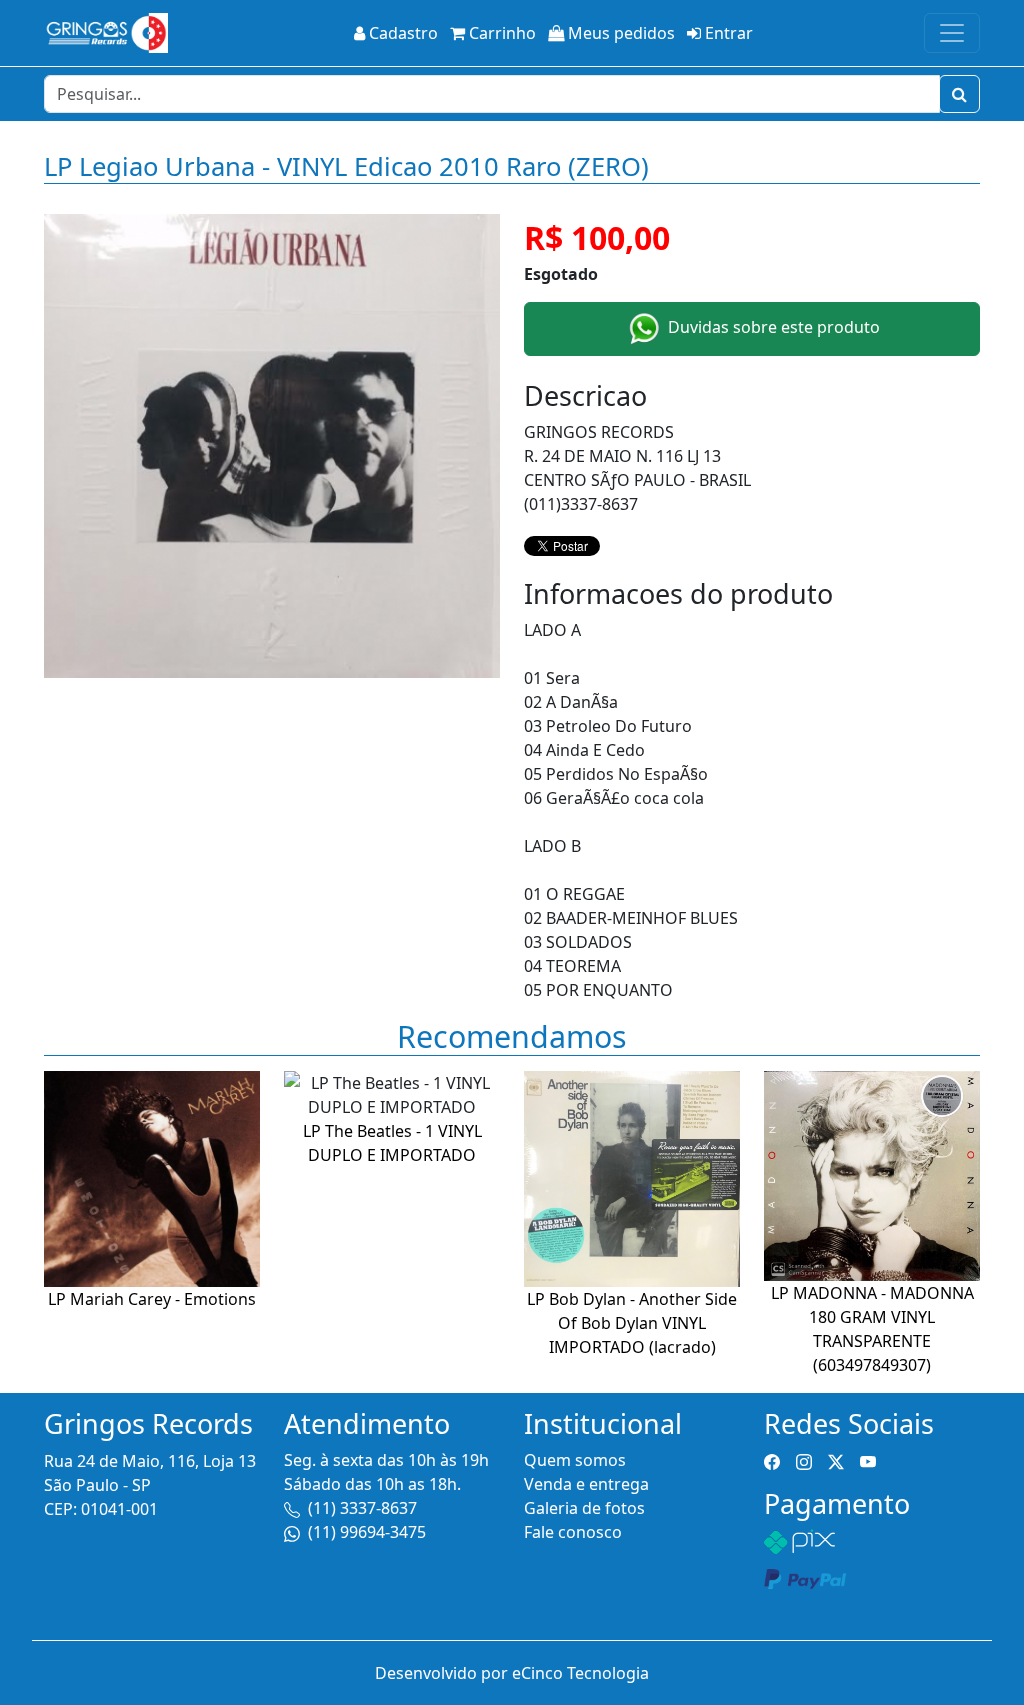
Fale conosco (573, 1532)
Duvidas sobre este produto (772, 327)
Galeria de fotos (584, 1508)
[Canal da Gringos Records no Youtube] (868, 1460)
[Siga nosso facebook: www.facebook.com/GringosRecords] (772, 1460)
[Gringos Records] (106, 33)
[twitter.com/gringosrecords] (836, 1460)
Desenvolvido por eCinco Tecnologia (512, 1673)
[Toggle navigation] (952, 33)
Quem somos (575, 1460)
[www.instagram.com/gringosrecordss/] (804, 1460)
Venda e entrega (586, 1484)
